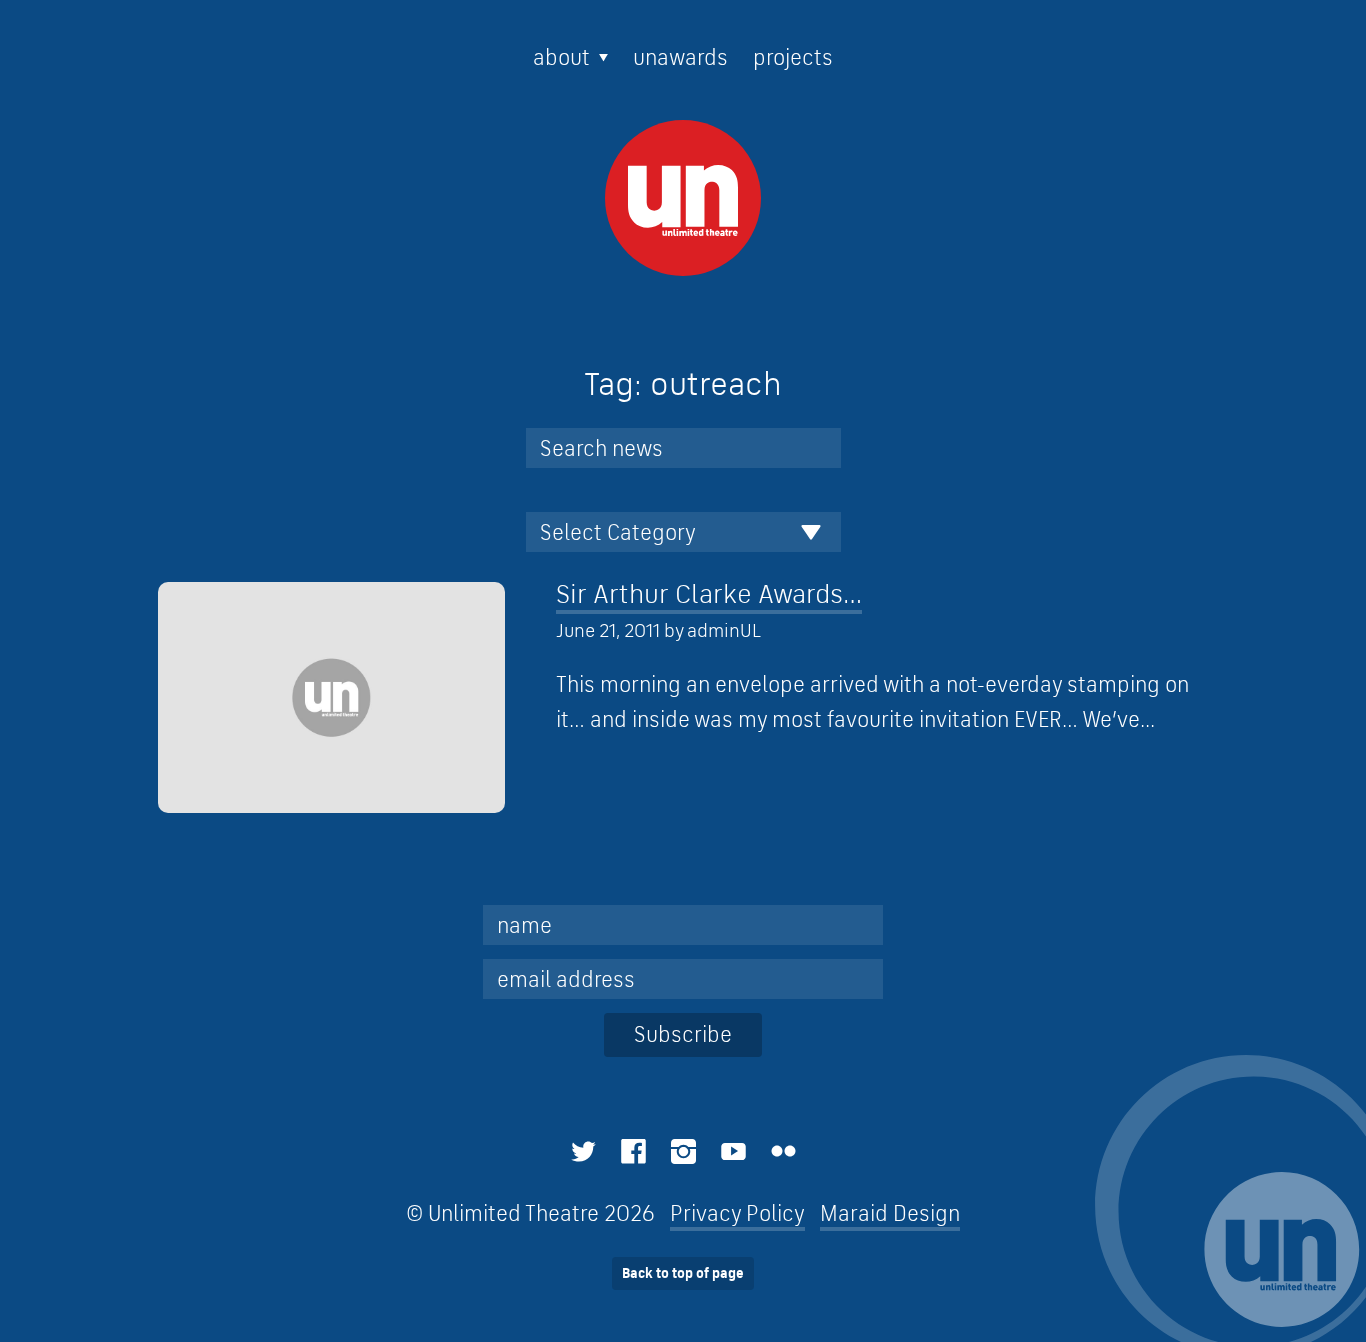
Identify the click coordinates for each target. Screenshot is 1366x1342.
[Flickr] (783, 1151)
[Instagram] (683, 1151)
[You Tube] (733, 1151)
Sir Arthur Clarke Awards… (709, 593)
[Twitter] (583, 1151)
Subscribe (683, 1034)
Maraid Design (890, 1213)
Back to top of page (683, 1273)
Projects (793, 57)
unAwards (680, 57)
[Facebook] (633, 1151)
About (561, 57)
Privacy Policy (737, 1213)
